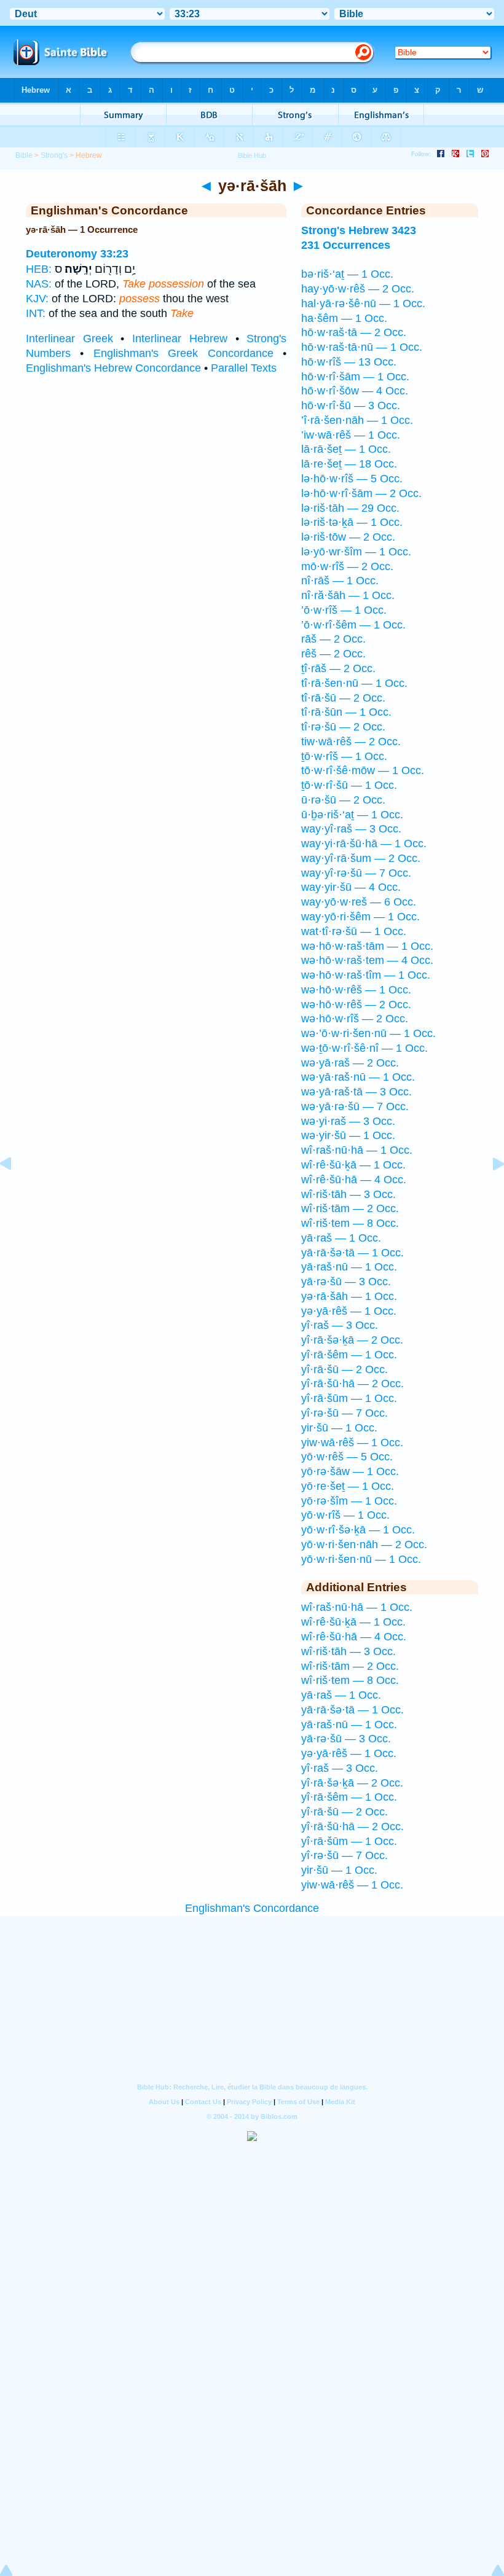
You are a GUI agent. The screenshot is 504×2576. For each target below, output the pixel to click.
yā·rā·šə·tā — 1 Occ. (352, 1253)
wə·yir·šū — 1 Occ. (348, 1135)
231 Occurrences (346, 245)
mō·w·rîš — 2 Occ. (347, 566)
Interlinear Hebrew (180, 339)
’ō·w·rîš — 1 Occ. (344, 610)
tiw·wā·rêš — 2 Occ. (351, 742)
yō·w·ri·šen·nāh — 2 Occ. (364, 1544)
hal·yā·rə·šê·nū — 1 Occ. (363, 303)
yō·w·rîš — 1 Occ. (345, 1515)
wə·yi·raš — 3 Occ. (348, 1121)
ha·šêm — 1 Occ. (344, 318)
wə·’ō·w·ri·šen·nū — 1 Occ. (368, 1033)
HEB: (39, 269)
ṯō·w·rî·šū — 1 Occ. (349, 785)
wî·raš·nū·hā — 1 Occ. (357, 1150)
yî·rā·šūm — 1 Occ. (349, 1398)
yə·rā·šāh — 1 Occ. (349, 1296)
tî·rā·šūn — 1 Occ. (346, 712)
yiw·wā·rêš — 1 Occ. (352, 1443)
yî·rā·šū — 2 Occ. (345, 1369)
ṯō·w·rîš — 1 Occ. (344, 756)
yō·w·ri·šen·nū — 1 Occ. (361, 1559)
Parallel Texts (244, 368)
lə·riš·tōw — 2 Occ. (348, 537)
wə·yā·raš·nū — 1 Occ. (358, 1077)
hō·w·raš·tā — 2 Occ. (354, 332)
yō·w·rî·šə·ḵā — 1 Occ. (358, 1530)
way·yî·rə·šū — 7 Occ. (356, 873)
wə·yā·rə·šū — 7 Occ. (355, 1106)
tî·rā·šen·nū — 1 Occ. (354, 683)
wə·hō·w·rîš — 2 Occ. (355, 1019)
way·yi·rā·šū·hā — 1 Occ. (364, 844)
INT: (36, 313)
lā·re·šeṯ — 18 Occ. (349, 464)
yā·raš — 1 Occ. (341, 1238)
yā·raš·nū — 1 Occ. (349, 1267)
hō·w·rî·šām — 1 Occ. (355, 377)
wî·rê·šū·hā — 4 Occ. (354, 1180)
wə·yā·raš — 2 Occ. (350, 1063)
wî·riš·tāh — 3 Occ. (348, 1194)
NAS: (39, 284)
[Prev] (15, 1191)
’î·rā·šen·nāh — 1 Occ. (357, 420)
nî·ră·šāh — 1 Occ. (348, 595)
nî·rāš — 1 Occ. (340, 581)
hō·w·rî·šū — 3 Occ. (351, 405)
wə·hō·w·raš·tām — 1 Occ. (367, 946)
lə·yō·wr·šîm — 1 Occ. (356, 552)
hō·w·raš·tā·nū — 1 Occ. (362, 347)
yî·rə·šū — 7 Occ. (345, 1413)
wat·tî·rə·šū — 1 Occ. (354, 931)
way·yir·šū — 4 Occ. (351, 887)
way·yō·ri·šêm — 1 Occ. (360, 917)
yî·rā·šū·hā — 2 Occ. (352, 1384)
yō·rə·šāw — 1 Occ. (350, 1471)
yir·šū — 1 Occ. (339, 1428)
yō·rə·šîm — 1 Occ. (349, 1501)
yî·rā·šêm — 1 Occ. (349, 1355)
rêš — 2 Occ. (333, 654)
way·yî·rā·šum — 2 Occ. (361, 858)
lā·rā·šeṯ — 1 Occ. (346, 449)
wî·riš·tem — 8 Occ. (350, 1223)
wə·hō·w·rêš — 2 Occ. (356, 1004)
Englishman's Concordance (252, 1908)
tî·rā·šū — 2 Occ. (343, 698)
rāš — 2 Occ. (333, 639)
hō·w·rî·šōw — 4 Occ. (355, 391)
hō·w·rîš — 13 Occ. (349, 362)
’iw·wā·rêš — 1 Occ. (351, 435)
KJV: (37, 299)
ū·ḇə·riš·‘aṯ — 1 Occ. (352, 815)
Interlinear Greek (69, 339)
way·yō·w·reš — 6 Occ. (359, 902)
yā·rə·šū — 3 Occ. (346, 1282)
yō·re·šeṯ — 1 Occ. (348, 1486)
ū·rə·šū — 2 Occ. (343, 800)
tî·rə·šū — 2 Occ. (343, 727)
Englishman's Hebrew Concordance (113, 368)
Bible (24, 155)
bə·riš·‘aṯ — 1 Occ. (347, 274)
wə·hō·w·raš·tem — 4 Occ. (367, 960)
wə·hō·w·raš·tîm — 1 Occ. (366, 975)
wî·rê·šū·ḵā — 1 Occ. (353, 1165)
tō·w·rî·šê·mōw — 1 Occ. (363, 770)
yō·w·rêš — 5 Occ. (347, 1457)
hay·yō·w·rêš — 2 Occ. (358, 289)
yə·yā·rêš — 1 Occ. (349, 1311)
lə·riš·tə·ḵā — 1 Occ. (352, 522)
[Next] (489, 1191)
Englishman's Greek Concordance (183, 353)
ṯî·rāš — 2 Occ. (338, 668)
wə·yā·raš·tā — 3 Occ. (356, 1092)
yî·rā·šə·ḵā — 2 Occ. (352, 1340)
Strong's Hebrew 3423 (359, 230)
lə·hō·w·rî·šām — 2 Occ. (361, 493)
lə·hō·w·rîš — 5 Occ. (352, 479)
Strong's (54, 155)
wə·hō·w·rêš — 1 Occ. (356, 990)
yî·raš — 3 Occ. (340, 1325)
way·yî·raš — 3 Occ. (351, 829)
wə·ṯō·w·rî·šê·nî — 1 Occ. (364, 1048)
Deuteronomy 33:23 (77, 254)
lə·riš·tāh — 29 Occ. (350, 508)
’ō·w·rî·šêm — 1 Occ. (353, 625)
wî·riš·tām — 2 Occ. (350, 1208)
